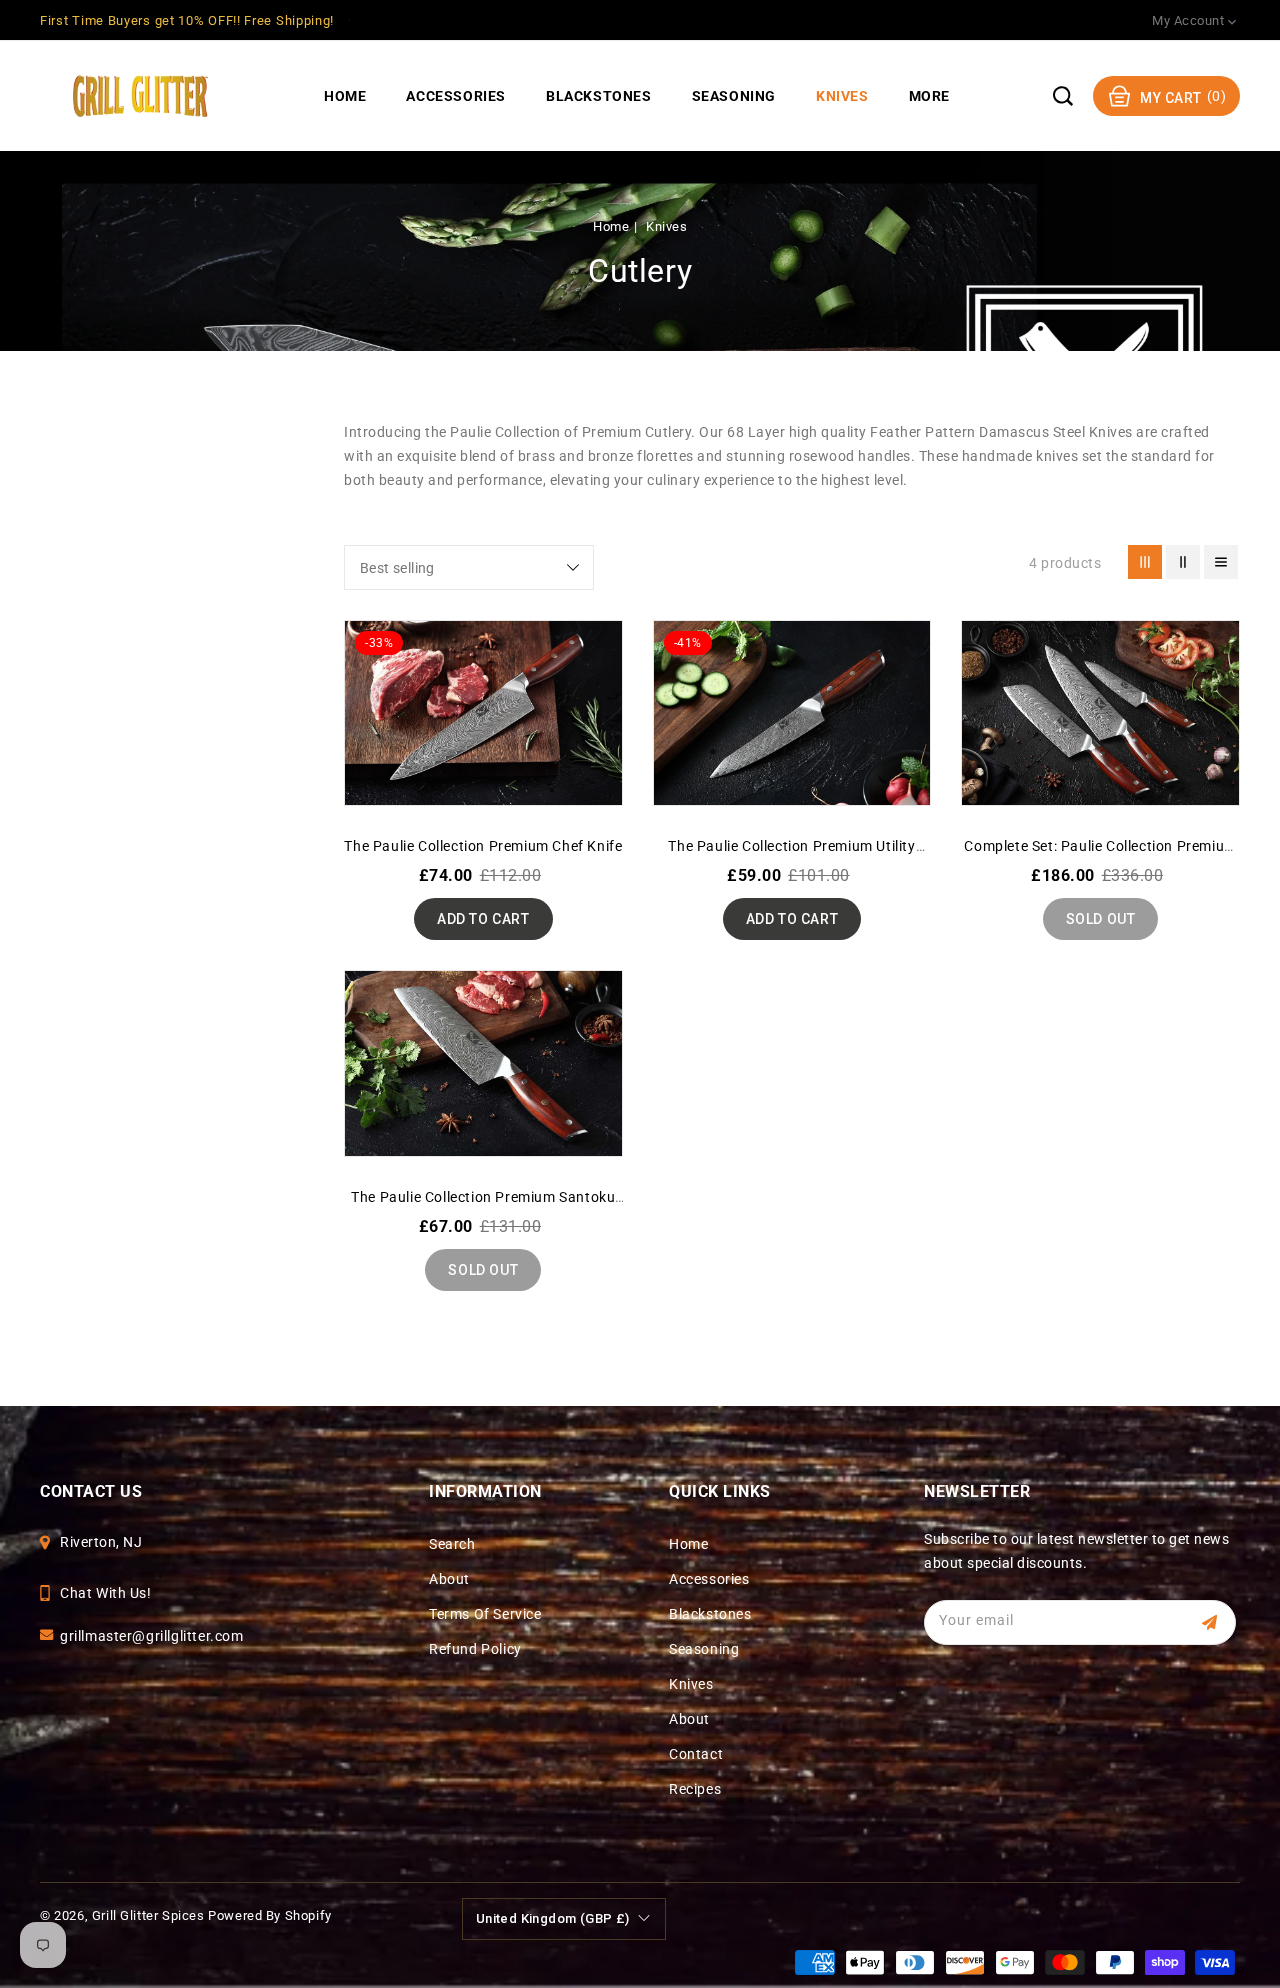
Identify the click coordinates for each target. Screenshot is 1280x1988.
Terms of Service (485, 1614)
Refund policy (475, 1649)
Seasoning (704, 1649)
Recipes (695, 1789)
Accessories (709, 1579)
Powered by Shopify (270, 1915)
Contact (696, 1754)
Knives (666, 226)
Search (452, 1544)
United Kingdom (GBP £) (553, 1918)
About (449, 1579)
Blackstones (710, 1614)
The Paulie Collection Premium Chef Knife (483, 846)
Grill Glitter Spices (148, 1915)
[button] (1063, 96)
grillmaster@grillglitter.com (152, 1636)
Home (611, 226)
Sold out (1101, 919)
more (929, 96)
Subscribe (1213, 1622)
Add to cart (483, 919)
